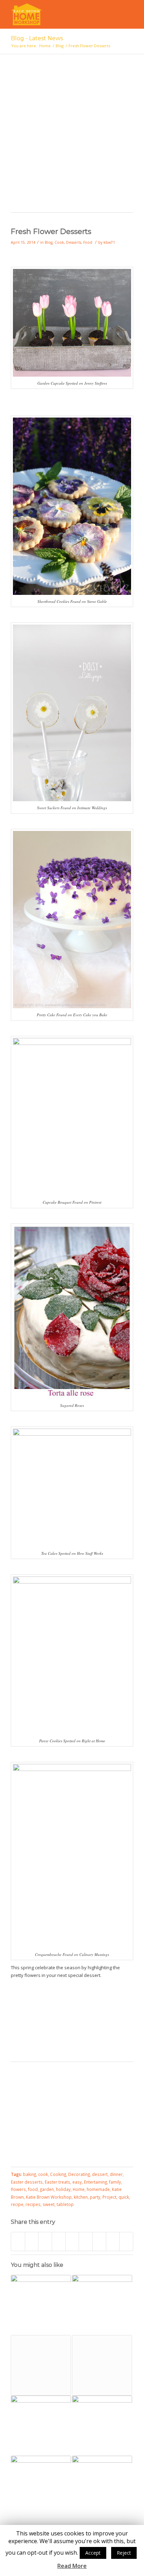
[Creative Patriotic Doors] (102, 2305)
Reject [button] (124, 2553)
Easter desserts (27, 2182)
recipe (17, 2204)
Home (45, 46)
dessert (100, 2174)
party (95, 2197)
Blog (60, 46)
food (33, 2189)
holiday (63, 2189)
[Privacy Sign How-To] (102, 2426)
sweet (49, 2204)
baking (30, 2174)
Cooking (58, 2174)
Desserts (74, 242)
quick (124, 2197)
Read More (72, 2566)
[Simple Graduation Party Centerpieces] (102, 2486)
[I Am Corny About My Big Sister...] (102, 2365)
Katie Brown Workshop (49, 2197)
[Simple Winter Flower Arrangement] (41, 2305)
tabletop (65, 2204)
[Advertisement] (72, 137)
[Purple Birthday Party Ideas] (41, 2486)
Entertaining (95, 2182)
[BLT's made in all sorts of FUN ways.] (41, 2426)
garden (47, 2189)
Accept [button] (93, 2553)
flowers (18, 2189)
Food (88, 242)
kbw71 (109, 242)
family (115, 2182)
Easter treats (57, 2182)
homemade (98, 2189)
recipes (33, 2204)
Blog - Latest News (37, 38)
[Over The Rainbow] (41, 2365)
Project (109, 2197)
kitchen (81, 2197)
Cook (59, 242)
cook (43, 2174)
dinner (116, 2174)
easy (77, 2182)
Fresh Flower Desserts (51, 231)
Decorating (79, 2174)
